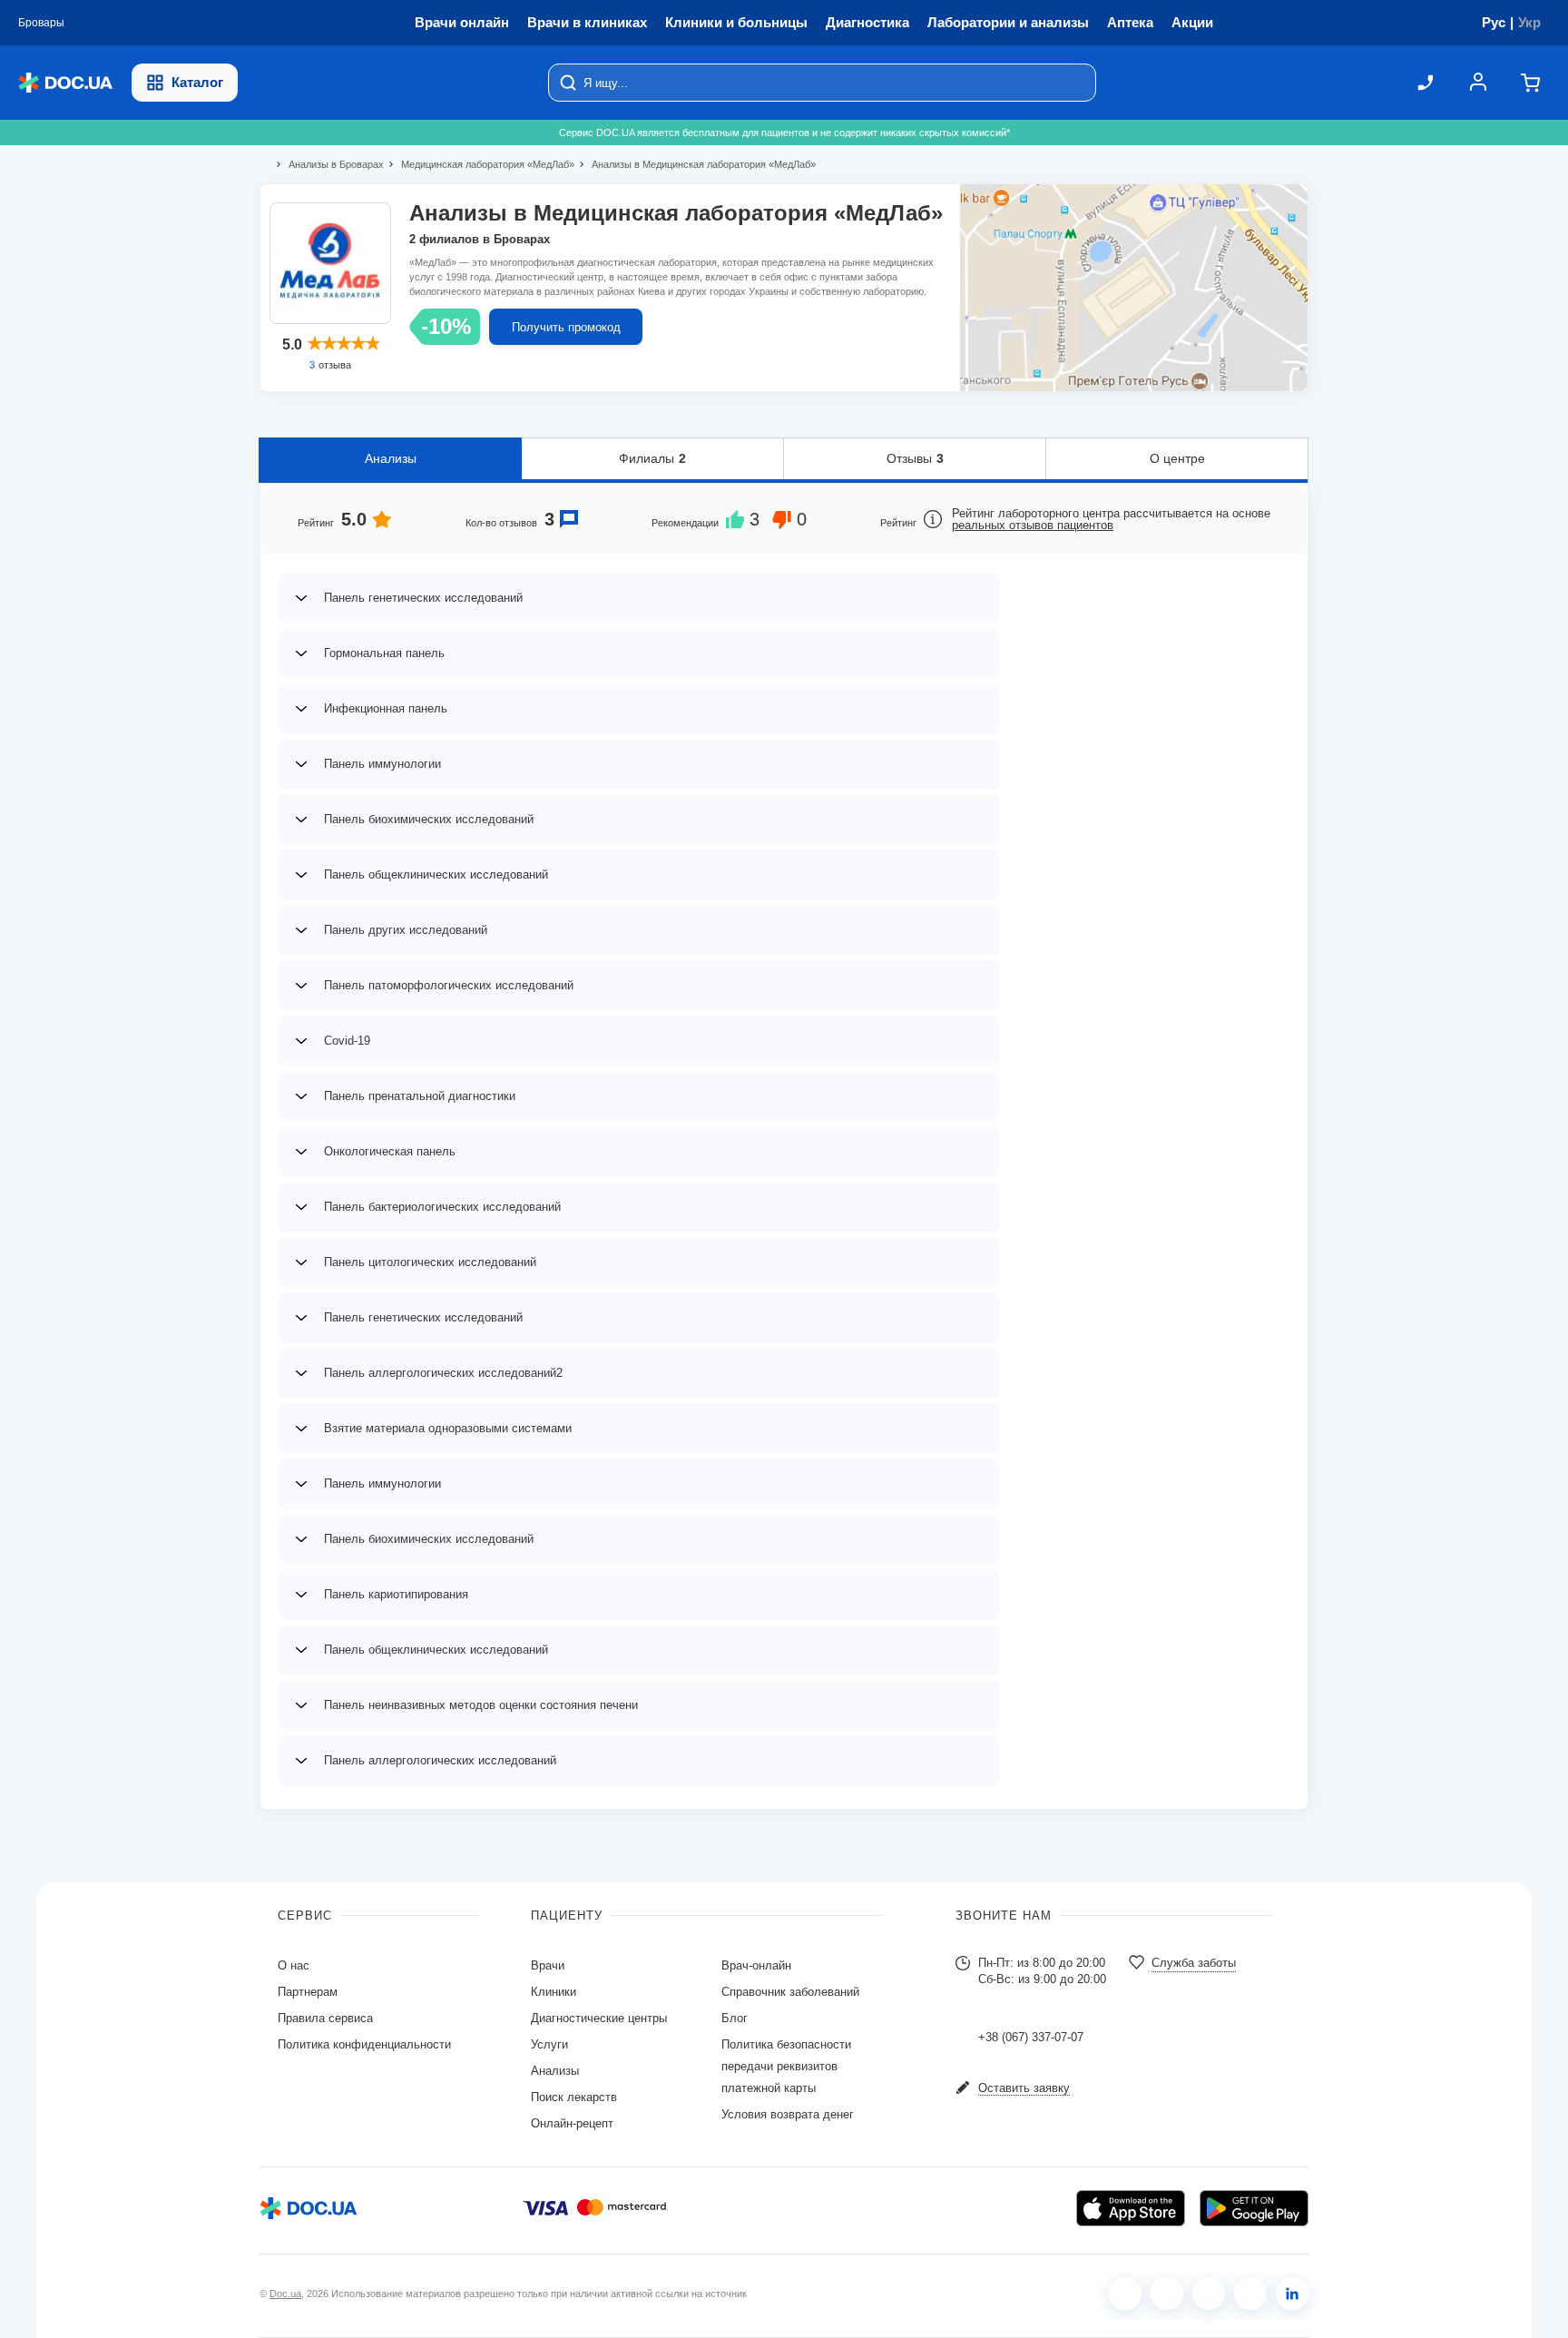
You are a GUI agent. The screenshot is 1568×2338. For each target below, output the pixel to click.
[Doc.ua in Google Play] (1254, 2208)
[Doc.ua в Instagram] (1167, 2294)
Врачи (548, 1965)
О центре (1177, 458)
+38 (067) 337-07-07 (1031, 2037)
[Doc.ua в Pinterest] (1292, 2294)
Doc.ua (285, 2294)
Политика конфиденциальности (364, 2044)
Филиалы (652, 458)
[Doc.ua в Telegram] (1209, 2294)
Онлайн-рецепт (572, 2123)
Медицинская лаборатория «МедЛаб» (480, 164)
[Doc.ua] (65, 83)
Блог (735, 2018)
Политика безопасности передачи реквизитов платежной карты (786, 2066)
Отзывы (915, 458)
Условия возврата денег (788, 2114)
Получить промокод (566, 327)
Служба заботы (1194, 1963)
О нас (294, 1965)
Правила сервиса (325, 2018)
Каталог (197, 82)
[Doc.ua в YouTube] (1250, 2294)
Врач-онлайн (756, 1965)
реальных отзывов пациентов (1033, 525)
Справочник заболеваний (790, 1992)
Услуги (549, 2044)
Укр (1529, 22)
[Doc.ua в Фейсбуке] (1125, 2294)
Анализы (391, 458)
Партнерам (308, 1992)
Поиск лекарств (574, 2097)
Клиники (554, 1992)
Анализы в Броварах (328, 164)
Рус (1494, 22)
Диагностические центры (599, 2018)
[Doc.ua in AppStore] (1131, 2208)
